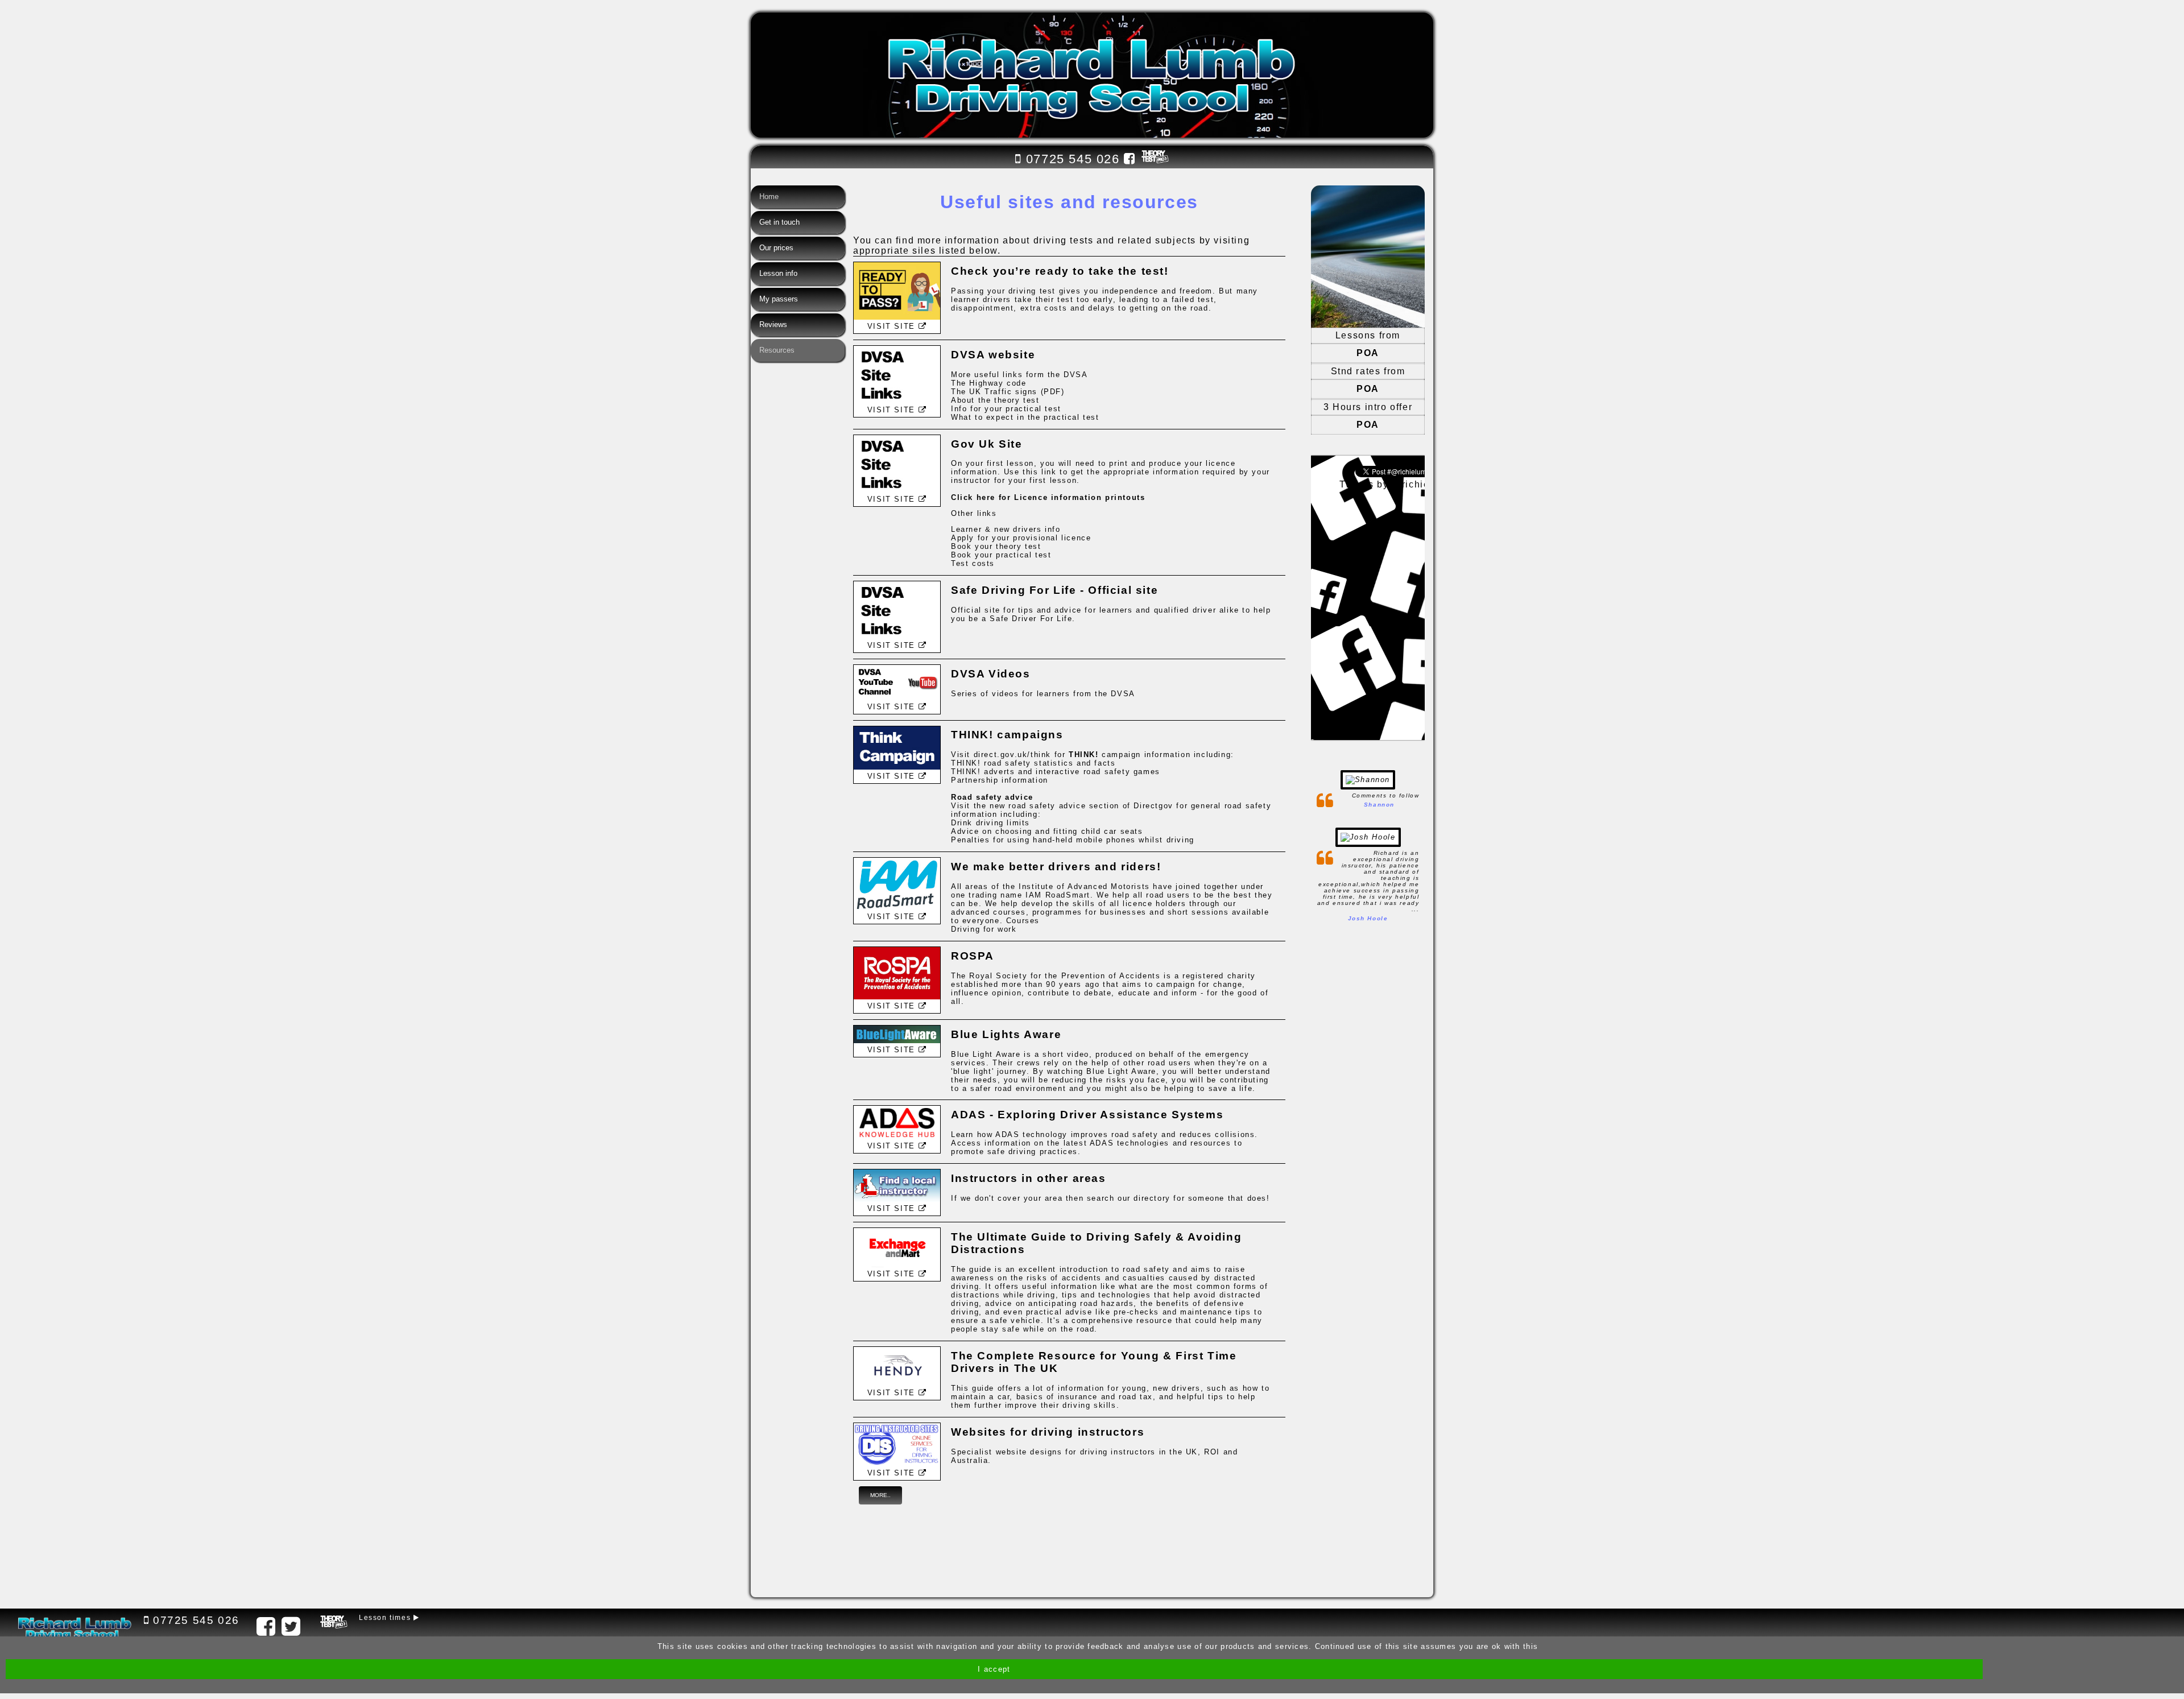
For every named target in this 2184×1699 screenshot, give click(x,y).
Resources (777, 350)
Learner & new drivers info (1006, 529)
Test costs (973, 563)
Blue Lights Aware (1006, 1034)
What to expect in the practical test (1025, 417)
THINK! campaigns (1007, 735)
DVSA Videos (991, 674)
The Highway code (989, 383)
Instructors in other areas (1029, 1178)
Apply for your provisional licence (1021, 538)
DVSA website (993, 355)
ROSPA (973, 956)
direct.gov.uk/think (1012, 755)
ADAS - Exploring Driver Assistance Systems (1087, 1115)
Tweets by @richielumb (1396, 484)
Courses (1023, 921)
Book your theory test (996, 546)
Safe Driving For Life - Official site (1054, 590)
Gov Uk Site (987, 444)
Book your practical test (1001, 555)
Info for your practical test (1006, 409)
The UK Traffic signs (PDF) (1008, 392)
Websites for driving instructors (1048, 1432)
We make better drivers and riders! (1056, 867)
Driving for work (984, 929)
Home (769, 197)
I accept (994, 1669)
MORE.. (880, 1495)
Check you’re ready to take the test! (1060, 271)
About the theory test (995, 400)
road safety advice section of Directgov (1091, 806)
